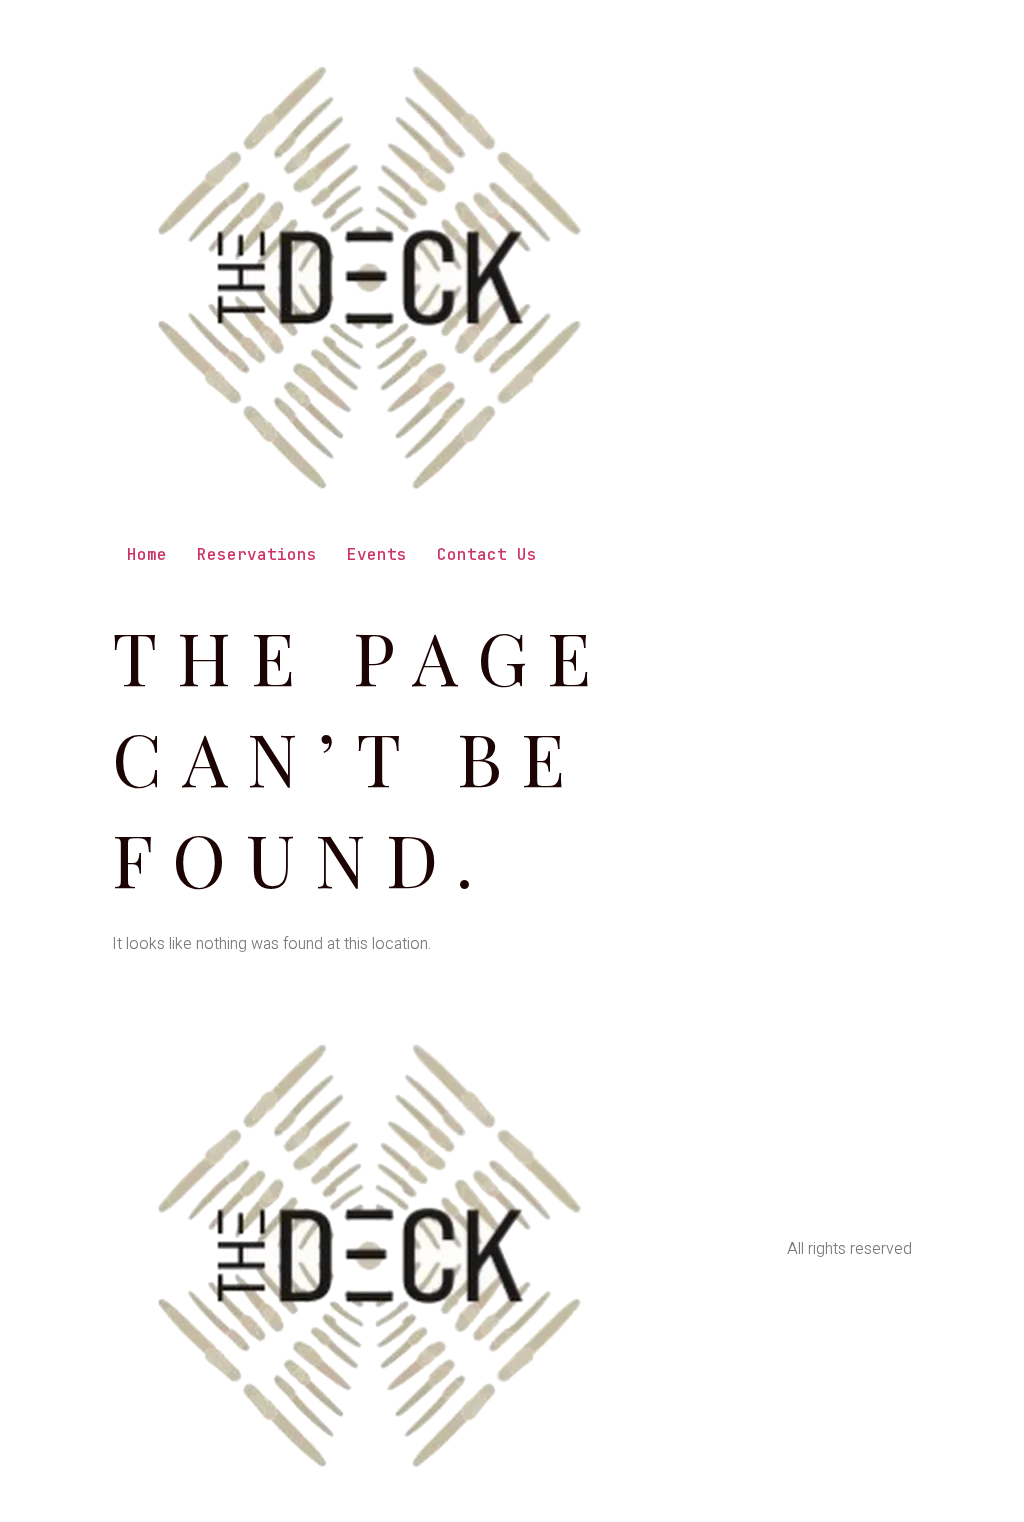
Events (377, 554)
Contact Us (487, 554)
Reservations (257, 554)
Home (147, 554)
